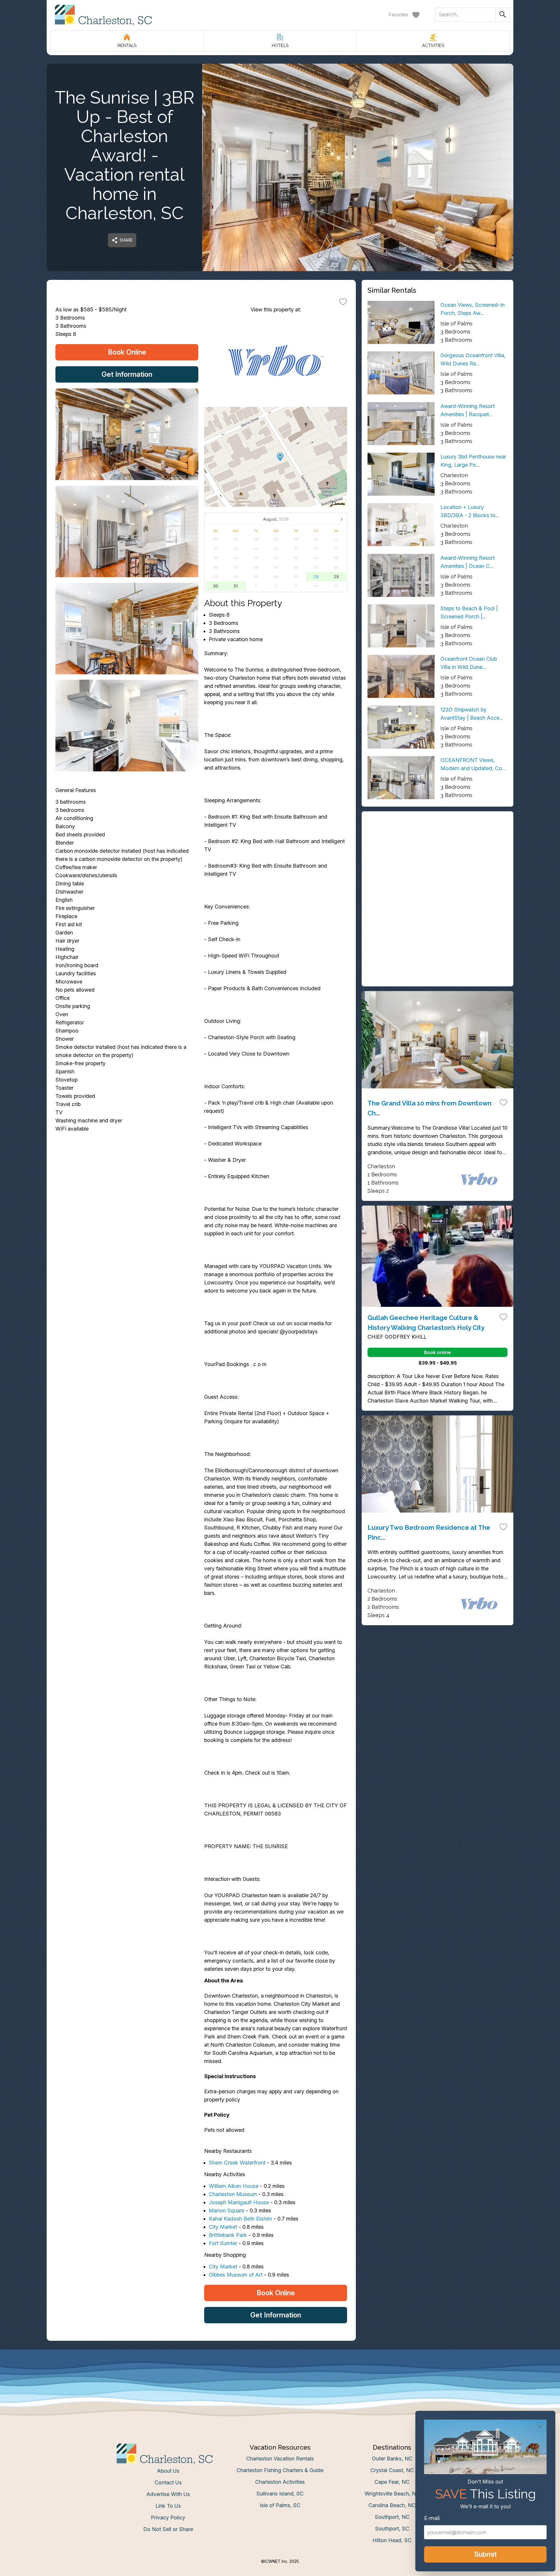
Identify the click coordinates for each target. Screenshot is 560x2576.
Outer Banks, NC (392, 2459)
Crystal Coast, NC (392, 2470)
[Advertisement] (437, 858)
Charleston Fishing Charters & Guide (280, 2470)
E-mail (432, 2518)
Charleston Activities (280, 2482)
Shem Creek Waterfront (237, 2163)
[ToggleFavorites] (343, 301)
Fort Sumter (223, 2243)
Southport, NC (392, 2517)
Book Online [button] (127, 352)
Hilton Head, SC (392, 2540)
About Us (168, 2471)
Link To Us (168, 2506)
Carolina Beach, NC (392, 2505)
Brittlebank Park (228, 2235)
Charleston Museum (233, 2194)
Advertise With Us (168, 2494)
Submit (485, 2554)
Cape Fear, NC (392, 2482)
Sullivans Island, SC (280, 2494)
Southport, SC (392, 2529)
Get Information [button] (127, 374)
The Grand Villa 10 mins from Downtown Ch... (429, 1108)
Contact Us (168, 2482)
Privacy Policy (168, 2517)
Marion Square (227, 2210)
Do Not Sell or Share (168, 2529)
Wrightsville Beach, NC (392, 2494)
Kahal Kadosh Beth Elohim (240, 2219)
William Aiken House (234, 2186)
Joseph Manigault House (239, 2202)
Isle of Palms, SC (280, 2505)
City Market (223, 2227)
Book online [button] (437, 1352)
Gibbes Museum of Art (236, 2275)
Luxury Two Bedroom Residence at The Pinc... (429, 1532)
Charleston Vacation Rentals (280, 2459)
